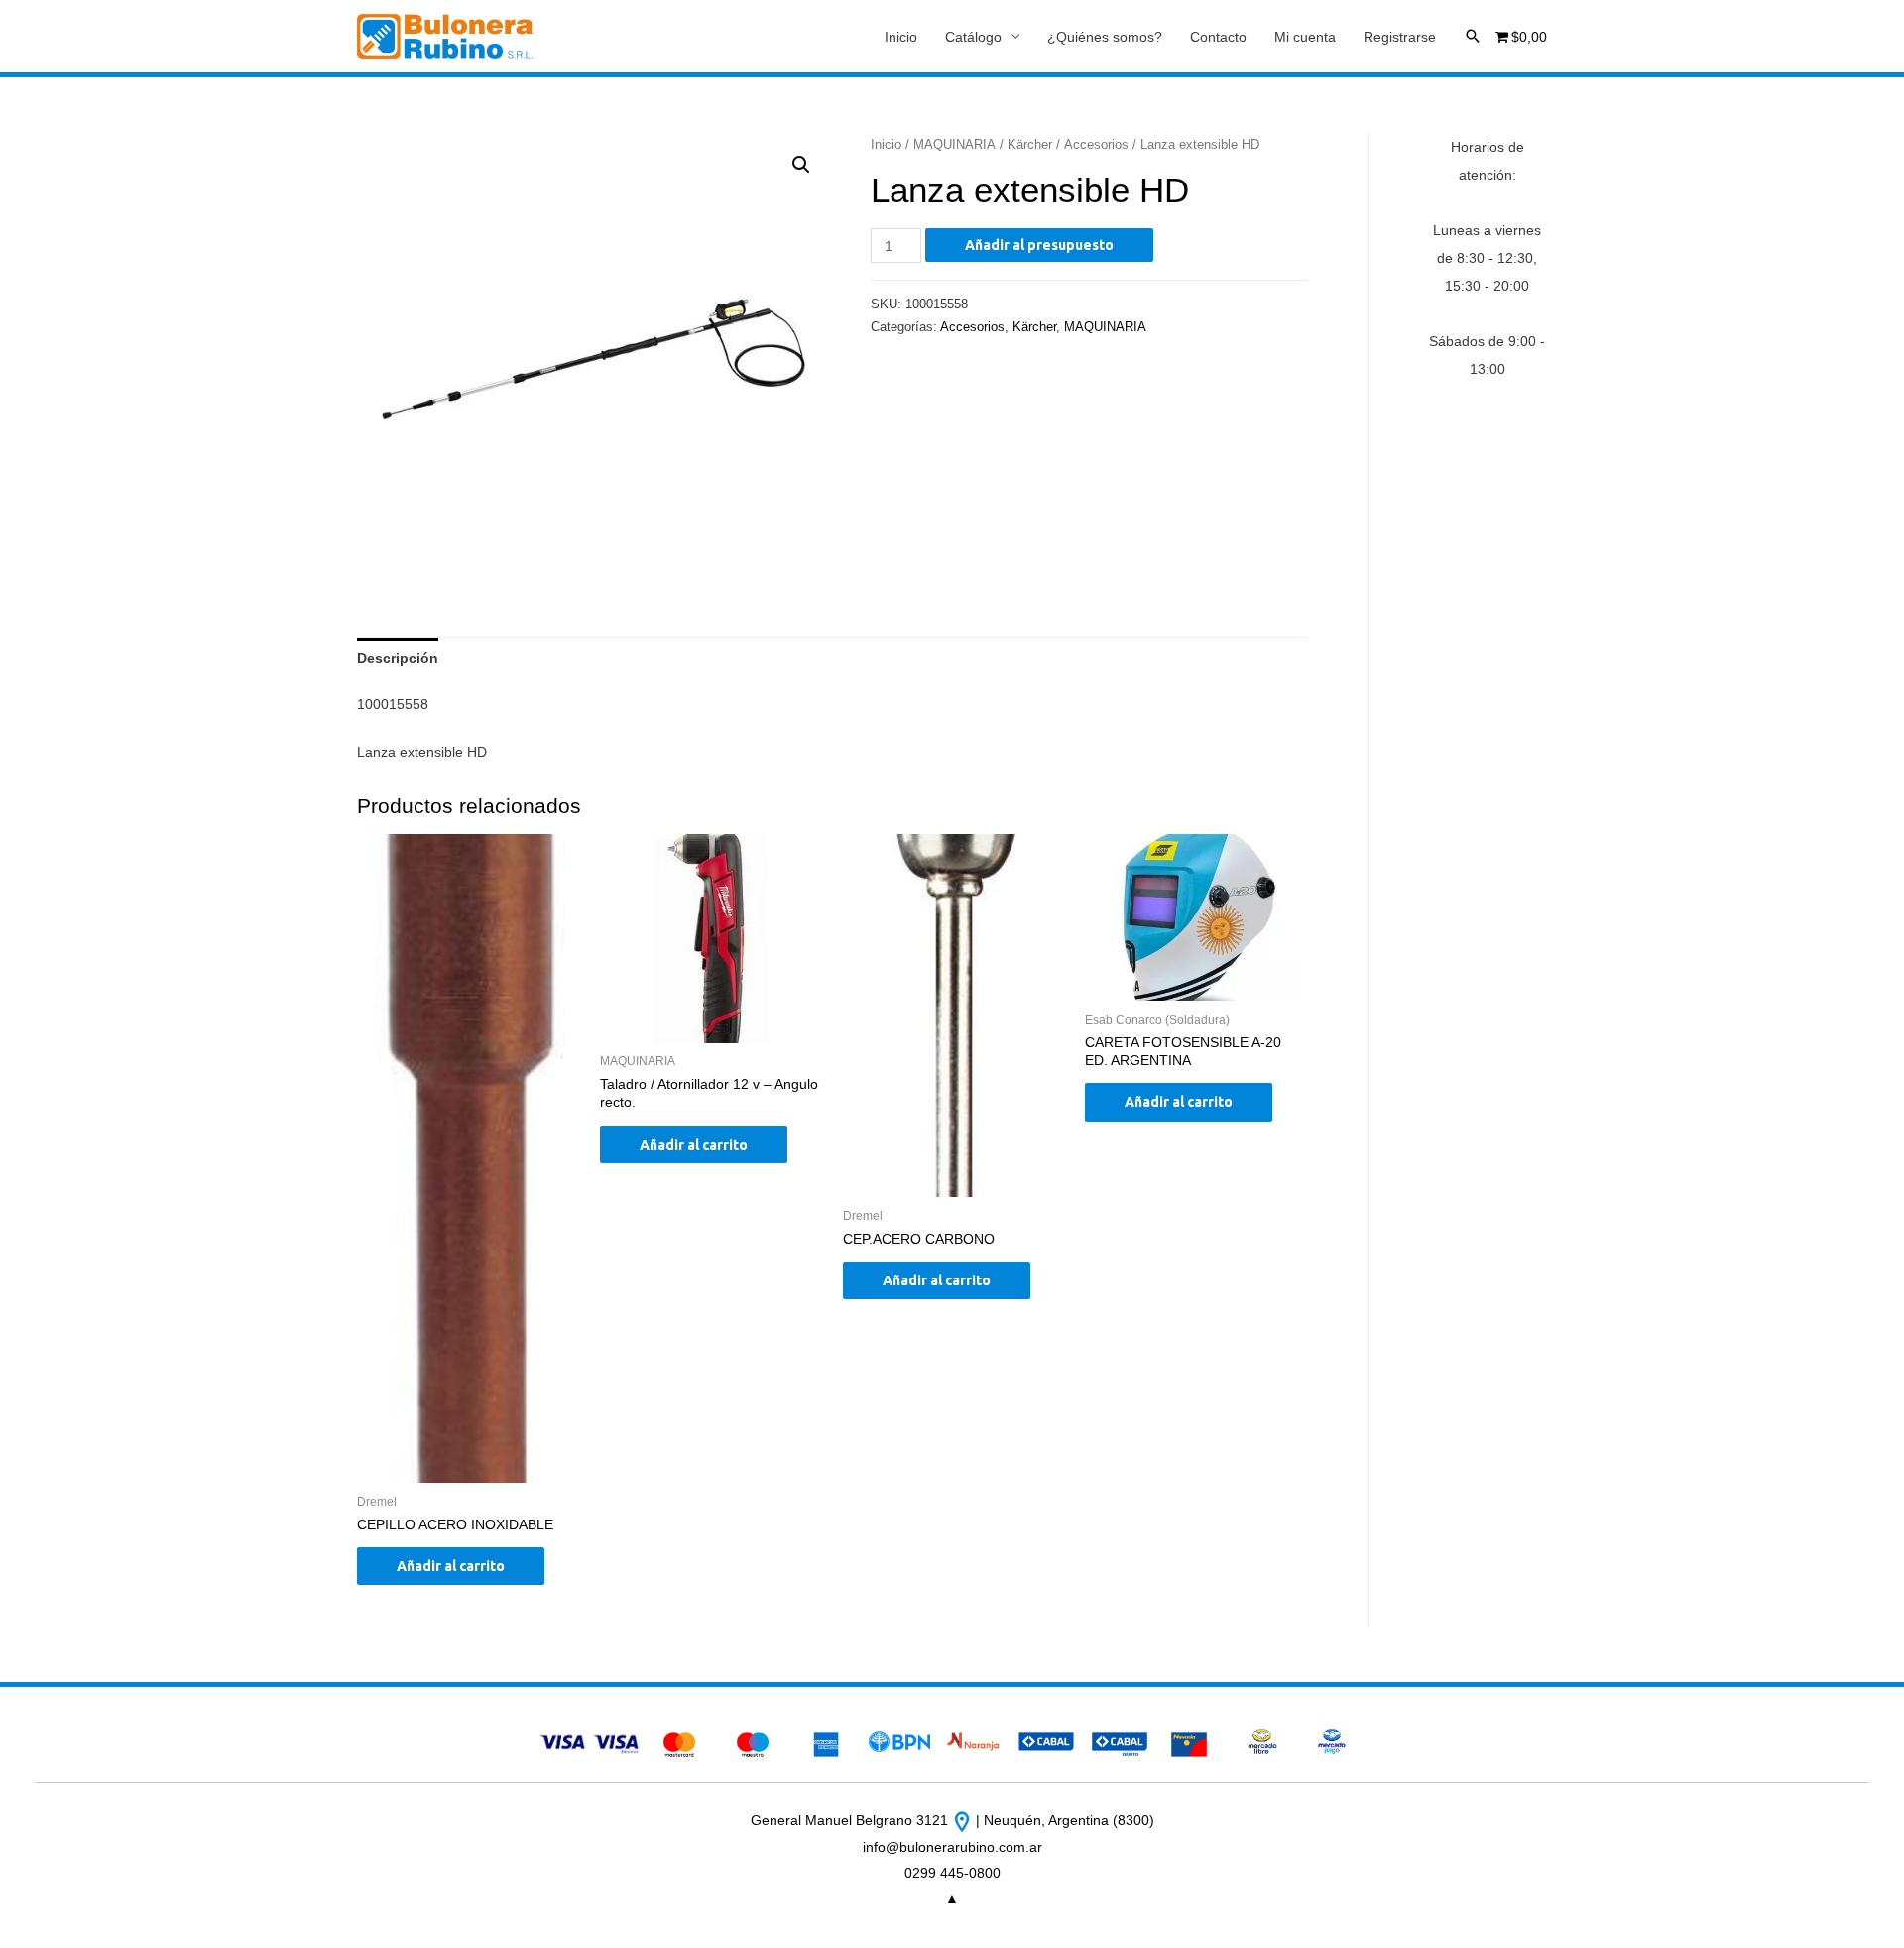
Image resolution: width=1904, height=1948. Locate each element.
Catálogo (973, 37)
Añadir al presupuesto (1039, 245)
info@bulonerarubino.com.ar (952, 1847)
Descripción (398, 658)
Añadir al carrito (451, 1566)
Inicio (901, 37)
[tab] (398, 658)
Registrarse (1400, 37)
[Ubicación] (964, 1820)
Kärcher (1030, 144)
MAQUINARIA (954, 144)
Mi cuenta (1305, 37)
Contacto (1218, 37)
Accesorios (1096, 144)
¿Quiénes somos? (1105, 37)
